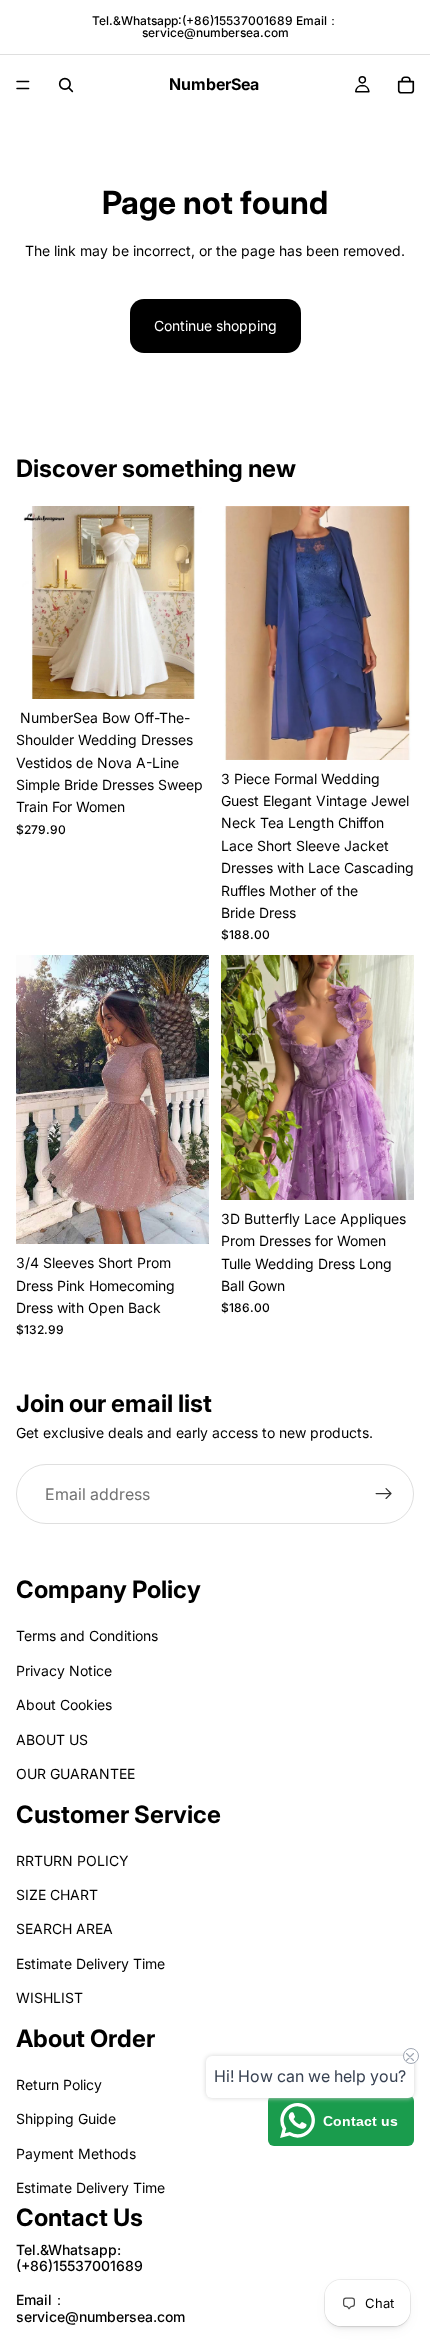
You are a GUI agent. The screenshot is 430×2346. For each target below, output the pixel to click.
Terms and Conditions (87, 1635)
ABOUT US (52, 1738)
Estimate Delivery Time (90, 1963)
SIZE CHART (57, 1894)
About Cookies (64, 1704)
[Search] (66, 85)
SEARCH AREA (64, 1928)
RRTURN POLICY (72, 1860)
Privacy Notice (64, 1670)
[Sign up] (384, 1495)
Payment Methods (76, 2153)
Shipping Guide (66, 2118)
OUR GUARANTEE (75, 1773)
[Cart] (406, 85)
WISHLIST (49, 1997)
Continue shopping (215, 325)
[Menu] (23, 85)
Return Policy (59, 2084)
